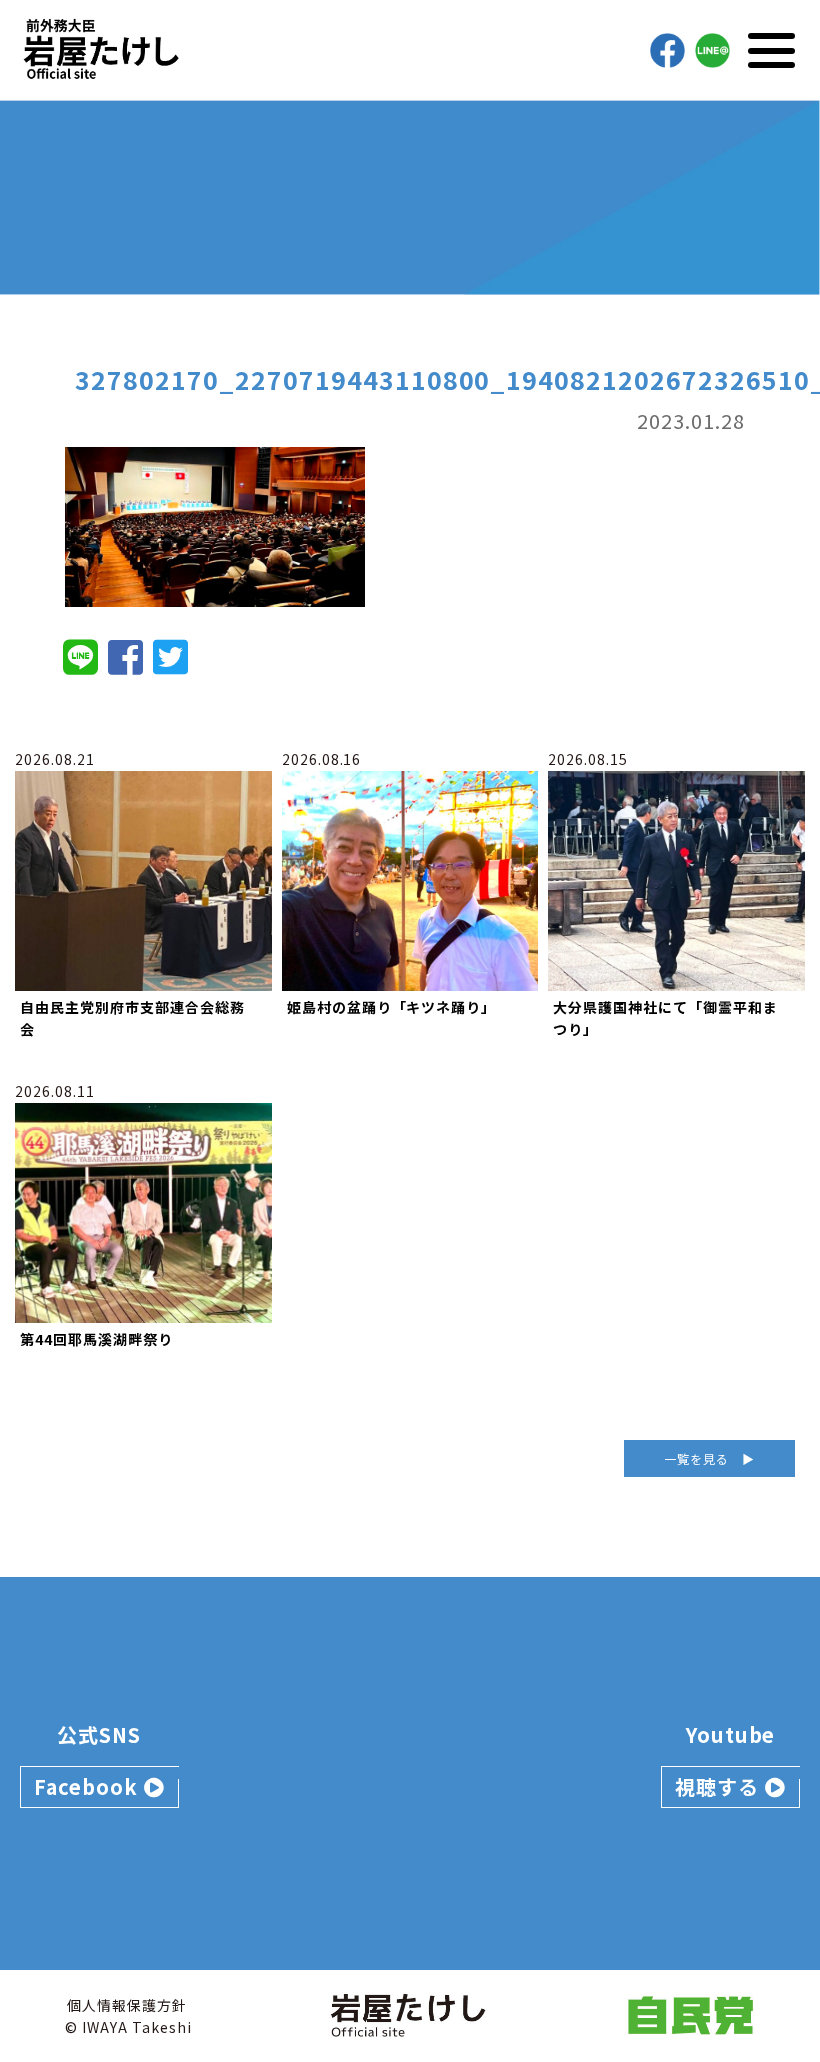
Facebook (89, 1786)
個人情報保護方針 (127, 2005)
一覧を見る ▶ (709, 1458)
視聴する (720, 1786)
